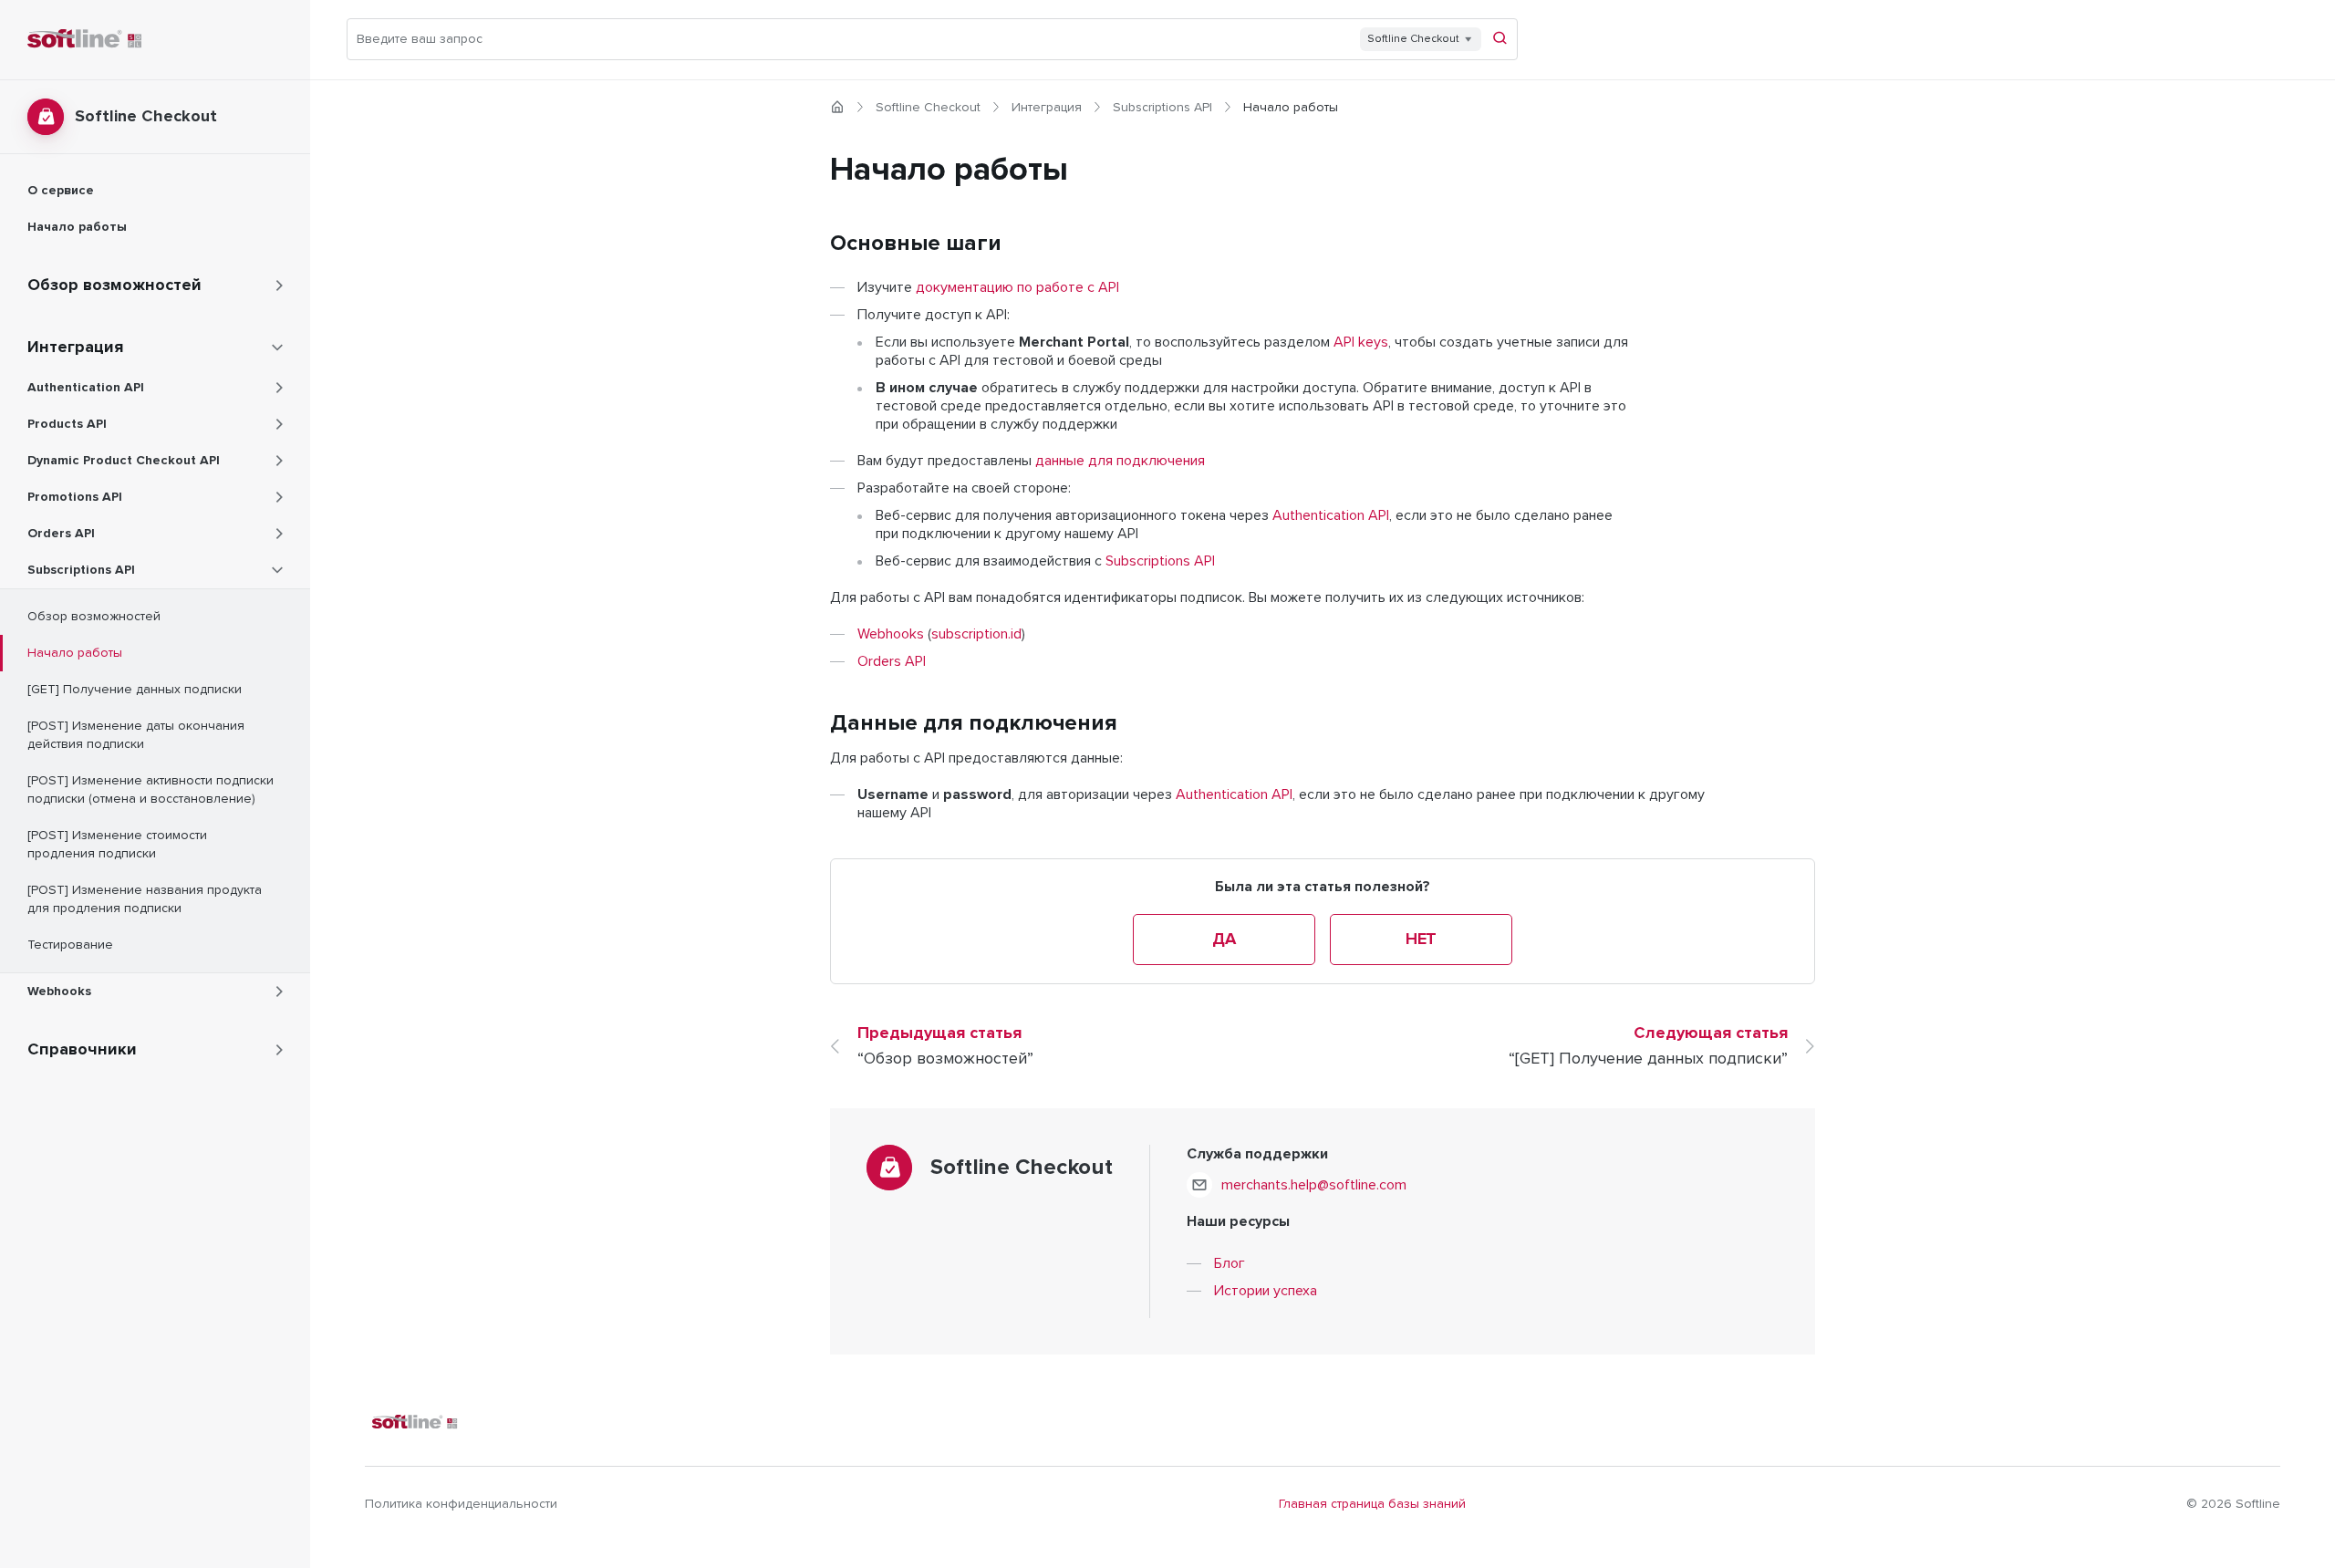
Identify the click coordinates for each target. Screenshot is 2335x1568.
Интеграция (1047, 108)
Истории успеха (1266, 1291)
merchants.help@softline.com (1314, 1185)
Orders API (892, 661)
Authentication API (1331, 515)
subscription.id (976, 634)
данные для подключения (1120, 461)
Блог (1230, 1263)
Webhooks (891, 634)
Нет (1421, 940)
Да (1224, 940)
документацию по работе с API (1017, 287)
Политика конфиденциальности (461, 1504)
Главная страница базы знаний (1372, 1504)
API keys (1361, 342)
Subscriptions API (1162, 108)
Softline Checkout (928, 108)
